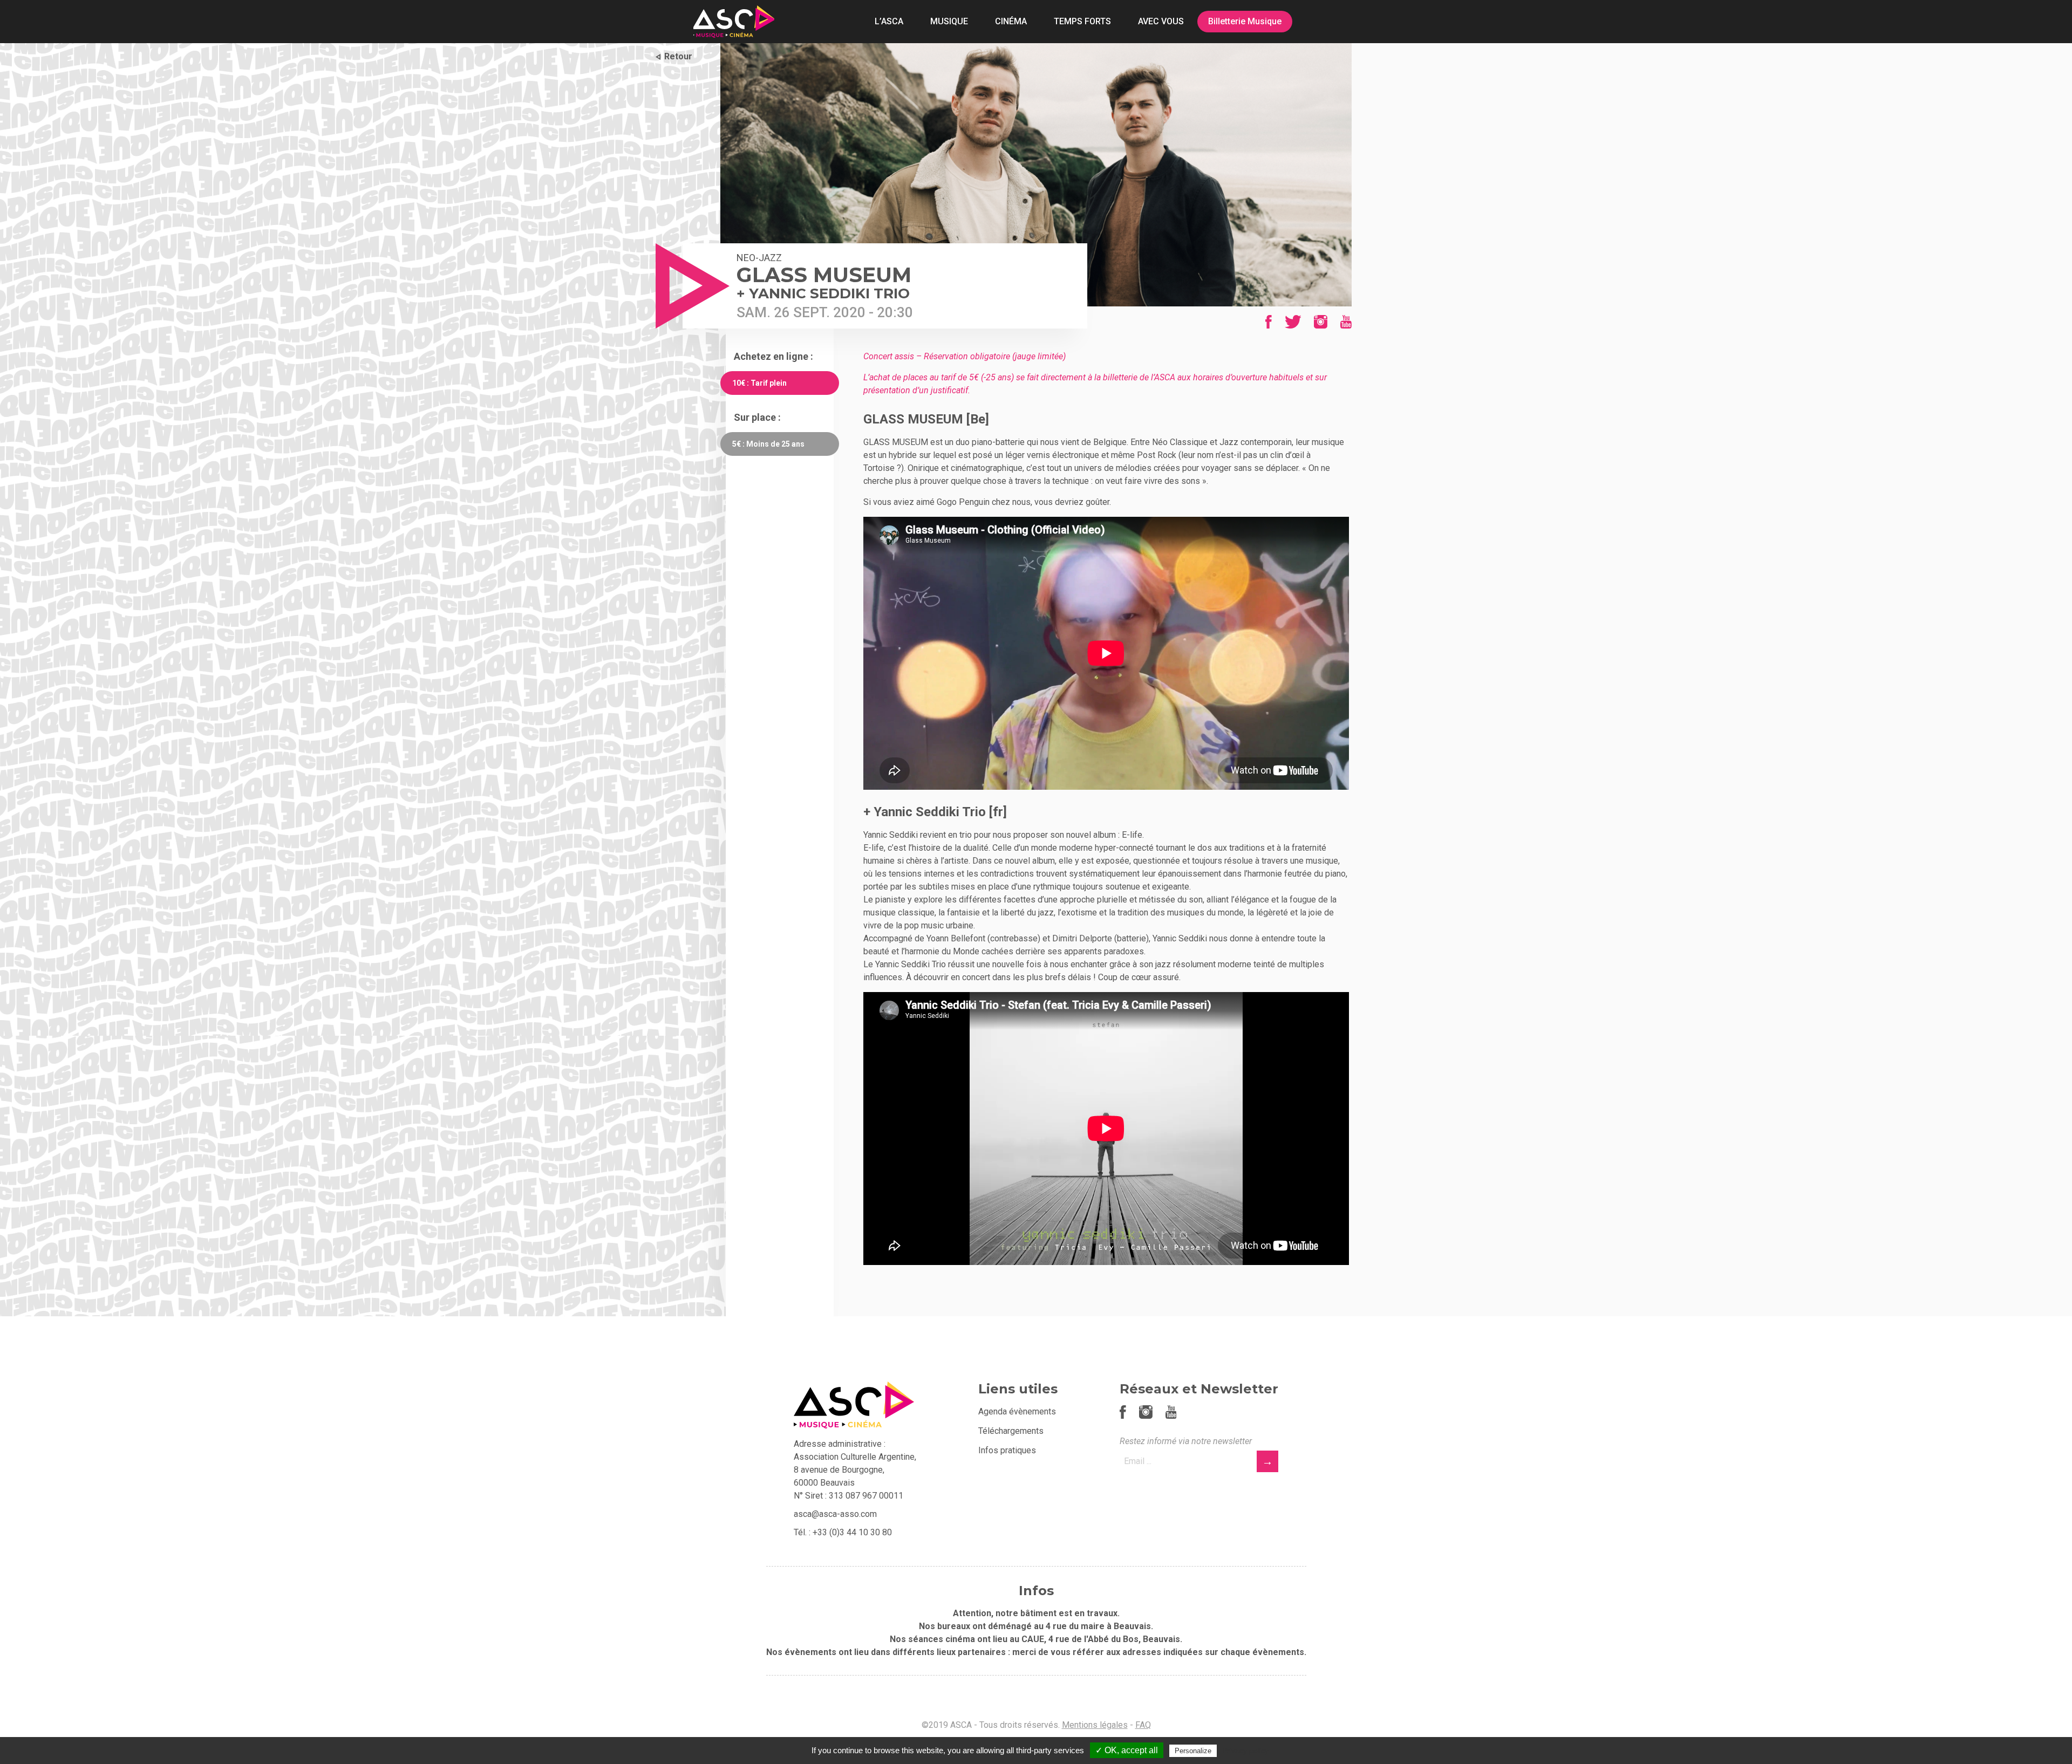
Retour (678, 56)
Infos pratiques (1007, 1450)
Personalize (1193, 1751)
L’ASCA (889, 21)
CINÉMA (1011, 21)
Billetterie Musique (1245, 21)
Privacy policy (1245, 1751)
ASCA (734, 22)
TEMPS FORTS (1082, 21)
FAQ (1143, 1725)
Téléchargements (1011, 1431)
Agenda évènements (1017, 1411)
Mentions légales (1095, 1725)
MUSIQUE (949, 21)
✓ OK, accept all (1127, 1750)
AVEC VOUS (1161, 21)
